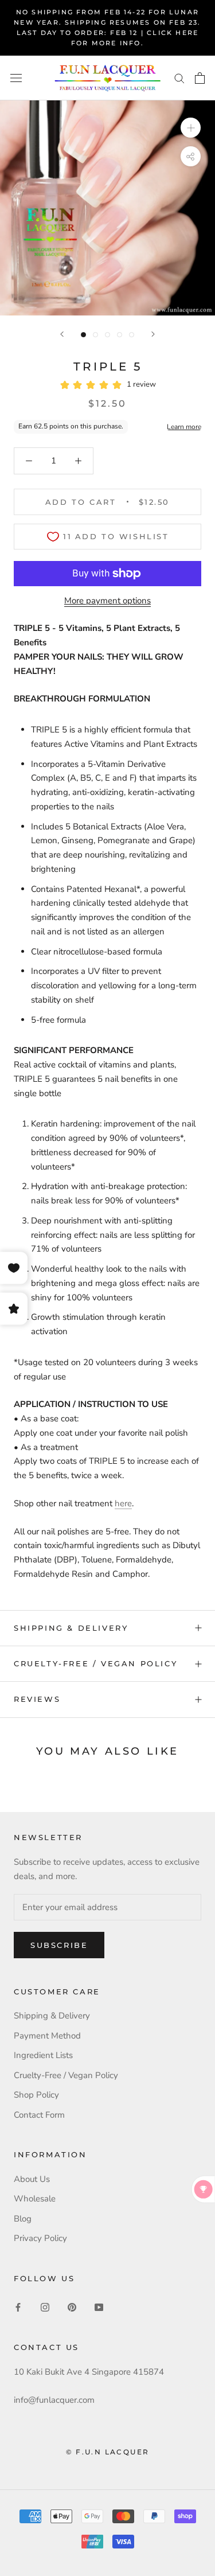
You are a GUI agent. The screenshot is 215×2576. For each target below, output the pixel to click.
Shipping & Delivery (71, 1628)
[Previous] (62, 334)
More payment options (107, 601)
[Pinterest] (72, 2307)
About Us (32, 2179)
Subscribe (59, 1945)
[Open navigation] (16, 78)
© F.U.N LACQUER (108, 2452)
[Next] (153, 334)
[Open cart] (200, 78)
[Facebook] (18, 2307)
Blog (23, 2219)
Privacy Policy (40, 2238)
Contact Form (39, 2115)
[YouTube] (99, 2307)
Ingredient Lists (43, 2055)
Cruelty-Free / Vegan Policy (95, 1663)
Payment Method (47, 2036)
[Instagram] (45, 2307)
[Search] (179, 78)
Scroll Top (171, 2543)
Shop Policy (36, 2095)
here (123, 1503)
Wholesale (35, 2199)
